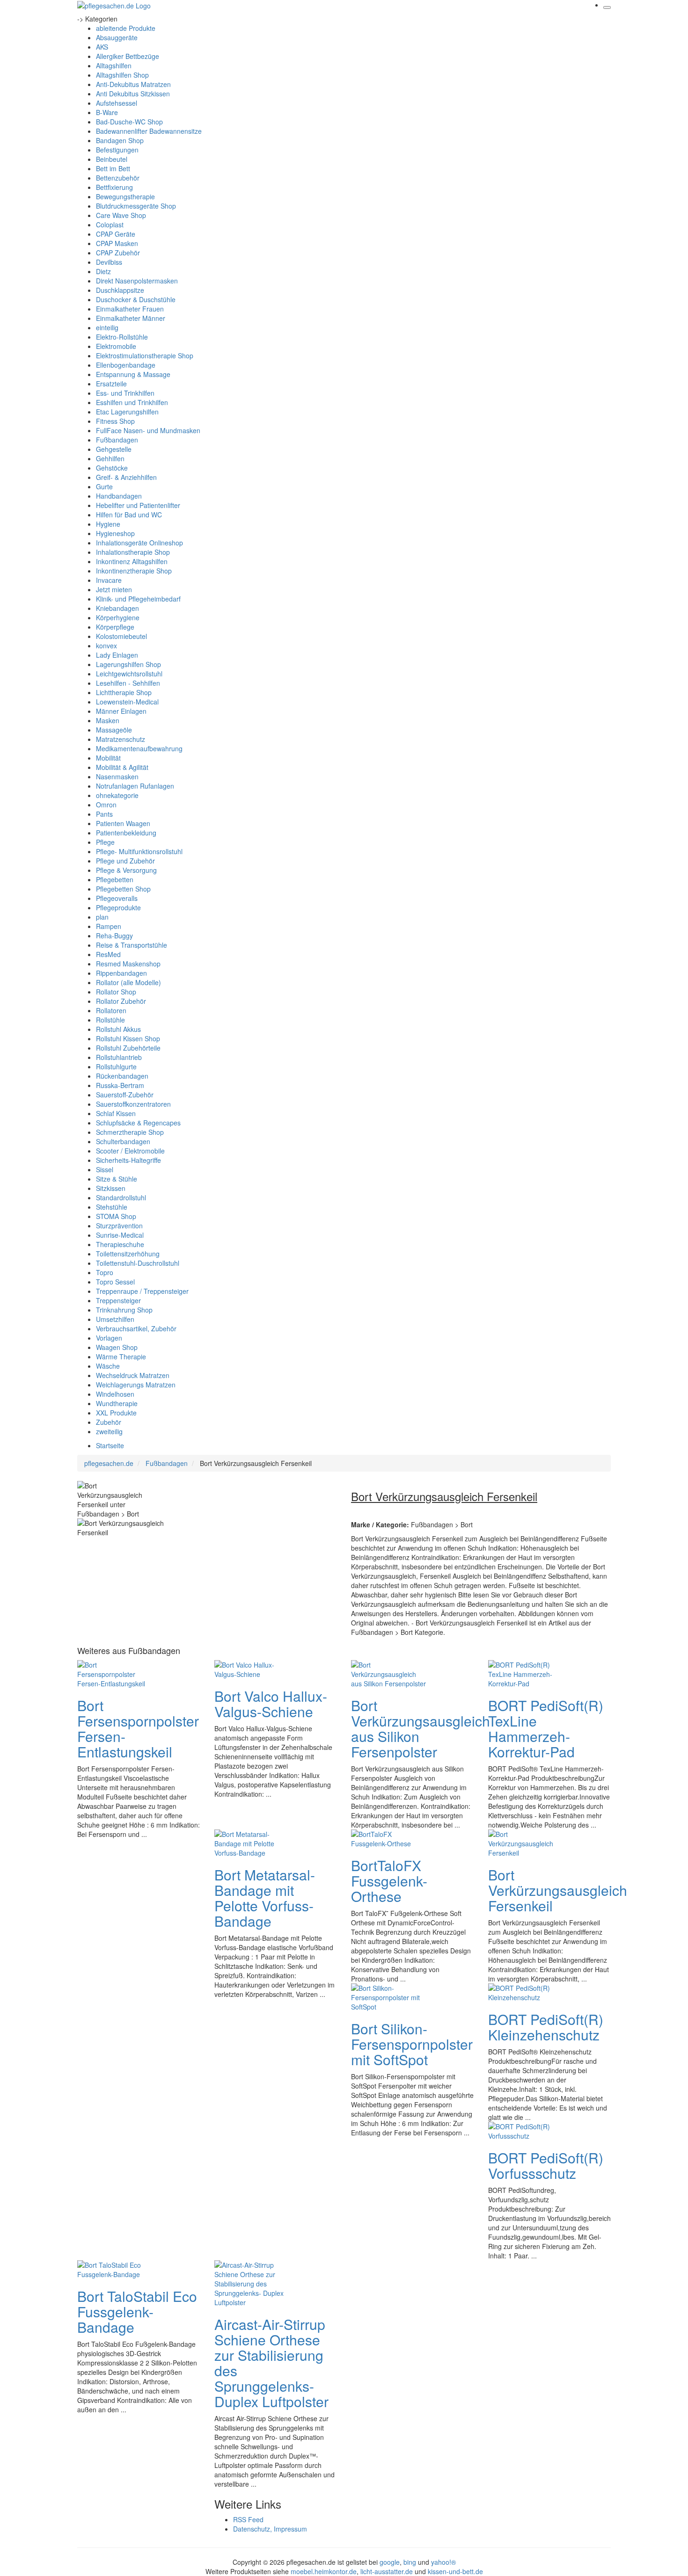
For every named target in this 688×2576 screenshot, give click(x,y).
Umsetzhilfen (115, 1319)
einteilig (107, 327)
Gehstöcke (112, 468)
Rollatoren (111, 1010)
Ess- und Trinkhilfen (125, 393)
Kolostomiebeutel (121, 636)
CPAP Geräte (116, 234)
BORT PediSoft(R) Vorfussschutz (546, 2165)
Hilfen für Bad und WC (129, 515)
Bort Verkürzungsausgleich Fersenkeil (558, 1890)
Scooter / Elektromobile (130, 1151)
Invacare (109, 580)
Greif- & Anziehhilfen (126, 477)
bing (410, 2562)
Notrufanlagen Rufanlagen (135, 786)
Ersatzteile (111, 384)
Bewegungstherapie (125, 196)
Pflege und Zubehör (125, 861)
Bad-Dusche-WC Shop (129, 122)
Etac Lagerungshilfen (127, 412)
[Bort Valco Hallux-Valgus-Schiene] (252, 1668)
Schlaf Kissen (116, 1113)
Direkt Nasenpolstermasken (137, 281)
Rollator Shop (116, 992)
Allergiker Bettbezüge (128, 56)
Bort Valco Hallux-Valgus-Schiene (271, 1704)
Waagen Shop (117, 1347)
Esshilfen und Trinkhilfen (132, 402)
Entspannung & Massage (133, 374)
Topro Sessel (115, 1282)
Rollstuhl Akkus (118, 1029)
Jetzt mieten (114, 589)
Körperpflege (115, 627)
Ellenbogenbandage (126, 365)
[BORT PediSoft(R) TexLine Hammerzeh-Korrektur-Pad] (526, 1673)
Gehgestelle (114, 449)
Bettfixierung (114, 187)
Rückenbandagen (122, 1076)
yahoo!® (443, 2562)
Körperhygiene (118, 617)
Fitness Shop (115, 421)
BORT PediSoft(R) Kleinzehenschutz (546, 2027)
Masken (108, 720)
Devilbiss (109, 262)
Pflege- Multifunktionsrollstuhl (139, 851)
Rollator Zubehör (121, 1001)
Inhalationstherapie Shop (133, 552)
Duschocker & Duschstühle (136, 299)
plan (102, 917)
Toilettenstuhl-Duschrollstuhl (138, 1263)
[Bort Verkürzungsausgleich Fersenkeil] (526, 1842)
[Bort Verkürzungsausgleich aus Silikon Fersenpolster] (388, 1673)
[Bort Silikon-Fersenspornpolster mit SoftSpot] (388, 1996)
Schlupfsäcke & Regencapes (138, 1123)
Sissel (105, 1169)
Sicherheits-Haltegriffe (128, 1160)
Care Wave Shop (121, 215)
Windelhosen (115, 1394)
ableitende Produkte (126, 28)
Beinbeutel (112, 159)
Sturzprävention (119, 1226)
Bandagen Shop (120, 140)
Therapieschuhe (120, 1244)
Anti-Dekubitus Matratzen (133, 84)
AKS (102, 47)
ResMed (108, 954)
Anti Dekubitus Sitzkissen (133, 94)
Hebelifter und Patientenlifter (138, 505)
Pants (104, 814)
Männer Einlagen (121, 711)
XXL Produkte (116, 1413)
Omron (106, 805)
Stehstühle (112, 1207)
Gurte (104, 486)
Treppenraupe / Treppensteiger (142, 1291)
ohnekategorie (117, 795)
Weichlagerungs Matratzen (136, 1385)
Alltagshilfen (114, 65)
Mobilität (108, 758)
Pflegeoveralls (117, 898)
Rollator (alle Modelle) (128, 982)
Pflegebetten (115, 879)
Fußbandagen (117, 440)
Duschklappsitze (120, 290)
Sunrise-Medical (120, 1235)
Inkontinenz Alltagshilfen (132, 561)
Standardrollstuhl (121, 1197)
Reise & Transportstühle (132, 945)
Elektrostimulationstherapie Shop (145, 356)
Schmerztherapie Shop (130, 1132)
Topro (105, 1272)
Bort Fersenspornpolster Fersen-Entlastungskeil (138, 1728)
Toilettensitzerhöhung (128, 1254)
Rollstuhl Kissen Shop (128, 1038)
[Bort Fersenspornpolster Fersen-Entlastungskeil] (115, 1673)
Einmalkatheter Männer (131, 318)
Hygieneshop (115, 533)
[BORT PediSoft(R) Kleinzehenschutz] (526, 1991)
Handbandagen (119, 496)
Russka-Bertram (120, 1085)
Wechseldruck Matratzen (133, 1375)
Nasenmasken (117, 776)
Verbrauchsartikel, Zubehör (136, 1328)
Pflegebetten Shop (123, 889)
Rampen (109, 926)
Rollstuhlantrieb (119, 1057)
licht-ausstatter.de (387, 2571)
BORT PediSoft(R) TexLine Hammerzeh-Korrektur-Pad (546, 1728)
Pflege (105, 842)
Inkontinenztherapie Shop (134, 571)
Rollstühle (110, 1020)
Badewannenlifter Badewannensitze (149, 131)
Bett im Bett (113, 168)
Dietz (103, 271)
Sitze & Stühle (117, 1179)
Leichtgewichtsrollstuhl (129, 674)
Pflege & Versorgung (126, 870)
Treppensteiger (118, 1300)
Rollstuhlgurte (116, 1067)
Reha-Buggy (114, 936)
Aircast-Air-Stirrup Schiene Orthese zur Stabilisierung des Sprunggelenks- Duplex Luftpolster (271, 2363)
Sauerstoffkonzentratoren (133, 1104)
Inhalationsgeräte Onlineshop (139, 543)
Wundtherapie (117, 1403)
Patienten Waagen (123, 823)
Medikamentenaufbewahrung (139, 748)
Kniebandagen (117, 608)
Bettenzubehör (118, 178)
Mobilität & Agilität (122, 767)
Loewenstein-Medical (127, 702)
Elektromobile (116, 346)
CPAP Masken (117, 243)
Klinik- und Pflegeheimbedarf (138, 599)
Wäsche (108, 1366)
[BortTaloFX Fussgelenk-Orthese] (388, 1837)
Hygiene (108, 524)
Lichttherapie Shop (124, 692)
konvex (106, 646)
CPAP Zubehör (118, 253)
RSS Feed (248, 2519)
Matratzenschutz (121, 739)
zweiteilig (109, 1431)
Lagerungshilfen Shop (128, 664)
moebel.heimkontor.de (324, 2571)
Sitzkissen (111, 1188)
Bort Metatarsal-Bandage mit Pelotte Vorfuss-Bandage (265, 1898)
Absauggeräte (117, 37)
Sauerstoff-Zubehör (125, 1095)
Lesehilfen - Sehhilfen (128, 683)
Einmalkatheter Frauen (130, 309)
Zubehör (109, 1422)
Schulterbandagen (123, 1141)
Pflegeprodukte (118, 907)
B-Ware (107, 112)
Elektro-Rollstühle (122, 337)
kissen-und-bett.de (455, 2571)
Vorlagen (109, 1338)
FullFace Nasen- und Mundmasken (148, 430)
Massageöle (114, 730)
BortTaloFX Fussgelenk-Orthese (389, 1881)
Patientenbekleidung (126, 833)
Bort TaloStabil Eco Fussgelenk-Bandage (137, 2311)
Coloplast (110, 225)
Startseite (110, 1445)
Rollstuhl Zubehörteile (128, 1048)
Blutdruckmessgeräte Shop (136, 206)
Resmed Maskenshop (128, 964)
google (390, 2562)
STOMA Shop (116, 1216)
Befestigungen (117, 150)
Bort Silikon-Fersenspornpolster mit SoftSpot (412, 2044)
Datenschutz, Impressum (270, 2529)
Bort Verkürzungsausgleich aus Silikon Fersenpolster (421, 1728)
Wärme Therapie (121, 1357)
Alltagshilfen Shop (122, 75)
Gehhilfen (110, 458)
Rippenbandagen (121, 973)
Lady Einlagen (117, 655)
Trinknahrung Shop (124, 1310)
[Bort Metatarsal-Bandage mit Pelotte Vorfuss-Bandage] (252, 1842)
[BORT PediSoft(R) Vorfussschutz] (526, 2130)
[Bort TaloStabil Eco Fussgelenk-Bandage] (115, 2268)
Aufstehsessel (117, 103)
